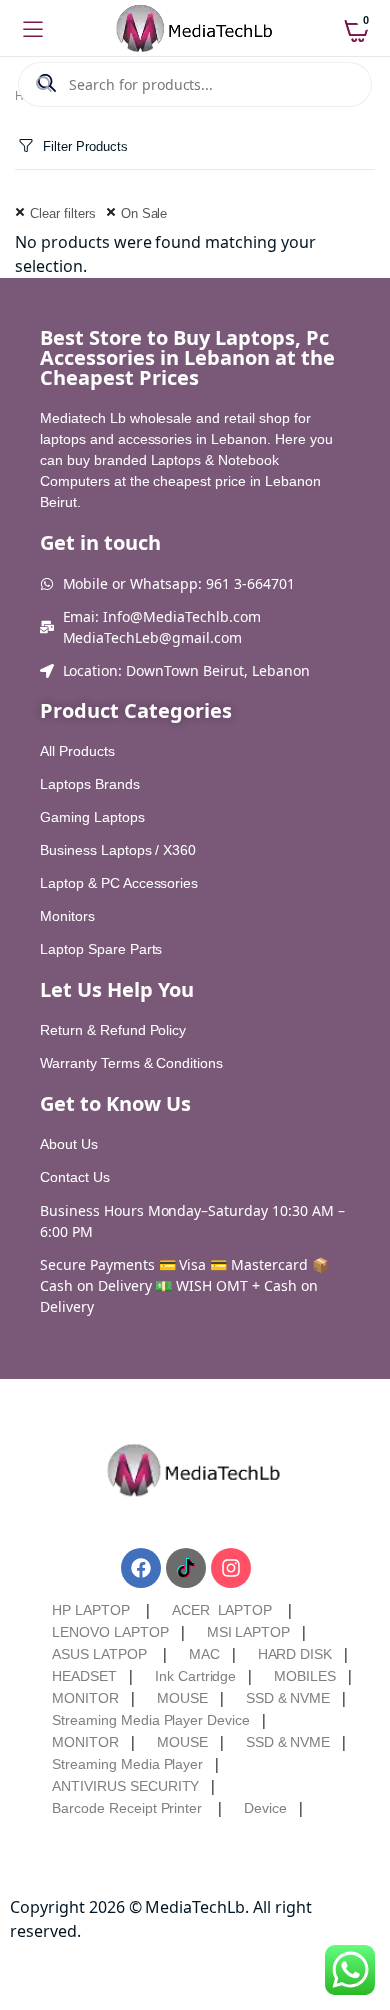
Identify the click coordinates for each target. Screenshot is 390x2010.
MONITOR (85, 1698)
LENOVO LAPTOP (110, 1632)
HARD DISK (295, 1654)
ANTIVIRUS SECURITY (125, 1786)
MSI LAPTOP (249, 1632)
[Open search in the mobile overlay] (195, 84)
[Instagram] (231, 1568)
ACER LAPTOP (222, 1610)
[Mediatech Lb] (195, 29)
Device (265, 1808)
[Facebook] (141, 1568)
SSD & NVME (288, 1698)
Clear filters (63, 213)
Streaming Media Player (127, 1764)
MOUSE (182, 1698)
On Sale (144, 213)
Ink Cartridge (196, 1676)
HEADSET (84, 1676)
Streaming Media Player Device (151, 1720)
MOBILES (305, 1676)
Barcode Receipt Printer (127, 1808)
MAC (204, 1654)
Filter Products (85, 146)
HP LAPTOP (91, 1610)
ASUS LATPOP (99, 1654)
